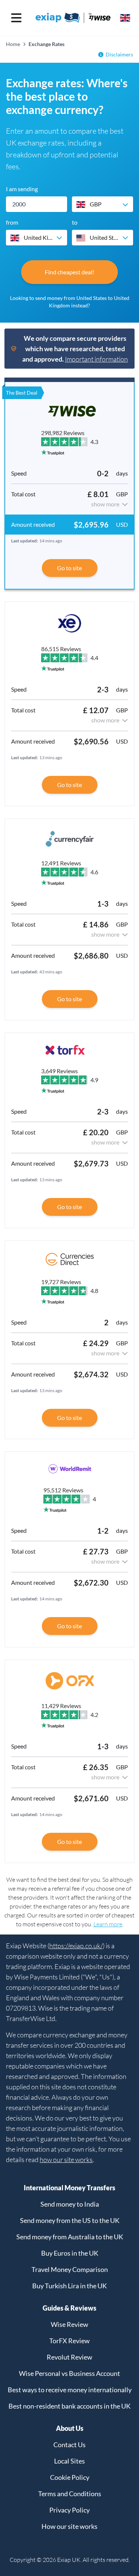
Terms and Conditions (70, 2494)
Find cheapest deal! (69, 272)
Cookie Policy (70, 2477)
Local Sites (69, 2461)
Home (13, 44)
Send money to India (70, 2204)
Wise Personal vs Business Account (69, 2373)
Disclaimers (119, 54)
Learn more (108, 1924)
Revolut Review (69, 2357)
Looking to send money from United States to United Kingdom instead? (70, 302)
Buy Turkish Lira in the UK (69, 2286)
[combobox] (102, 204)
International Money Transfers (69, 2188)
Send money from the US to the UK (70, 2220)
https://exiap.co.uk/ (76, 1946)
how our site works (66, 2159)
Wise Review (69, 2324)
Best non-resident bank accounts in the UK (69, 2406)
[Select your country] (125, 18)
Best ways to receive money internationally (70, 2390)
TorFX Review (69, 2341)
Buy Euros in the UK (70, 2253)
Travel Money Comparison (70, 2269)
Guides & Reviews (69, 2308)
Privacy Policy (69, 2510)
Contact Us (69, 2445)
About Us (70, 2428)
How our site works (69, 2526)
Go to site (69, 568)
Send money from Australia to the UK (70, 2237)
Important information (96, 359)
